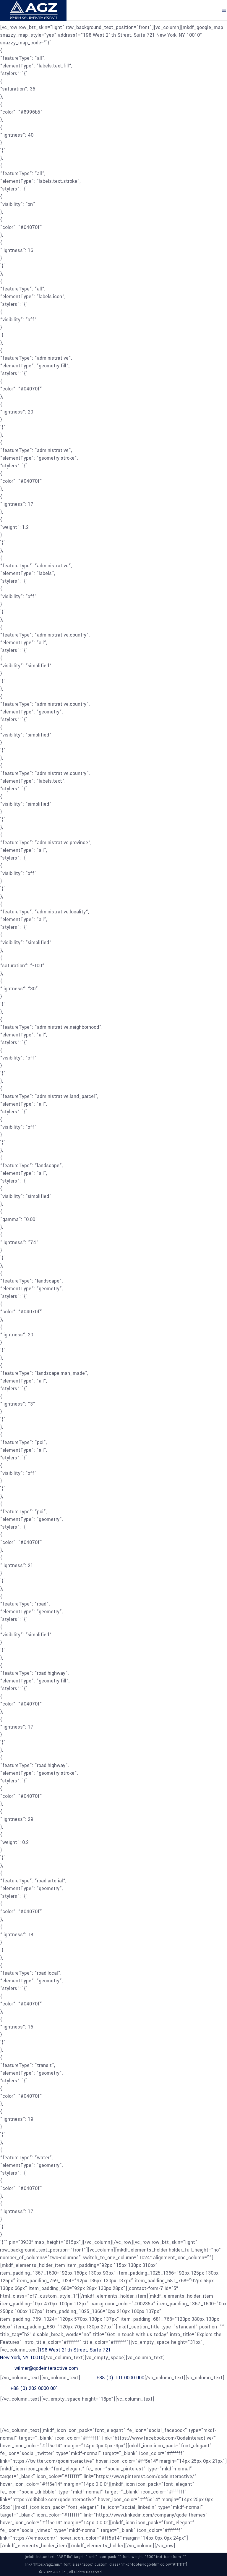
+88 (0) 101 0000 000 (120, 2378)
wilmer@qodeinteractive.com (46, 2368)
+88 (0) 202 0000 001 (34, 2388)
